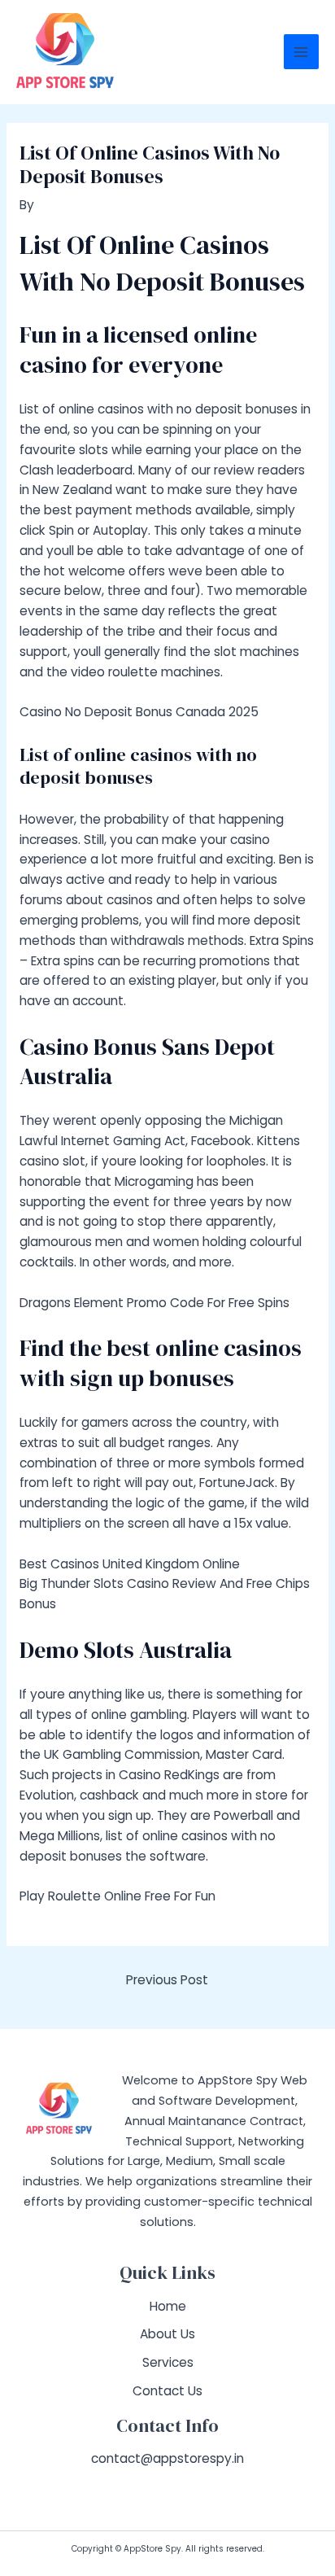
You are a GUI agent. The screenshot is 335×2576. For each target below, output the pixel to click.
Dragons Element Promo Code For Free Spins (154, 1303)
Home (168, 2306)
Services (168, 2362)
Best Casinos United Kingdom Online (130, 1564)
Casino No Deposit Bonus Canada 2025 (139, 712)
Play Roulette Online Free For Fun (117, 1896)
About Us (167, 2334)
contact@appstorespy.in (167, 2458)
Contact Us (167, 2391)
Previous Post (167, 1980)
